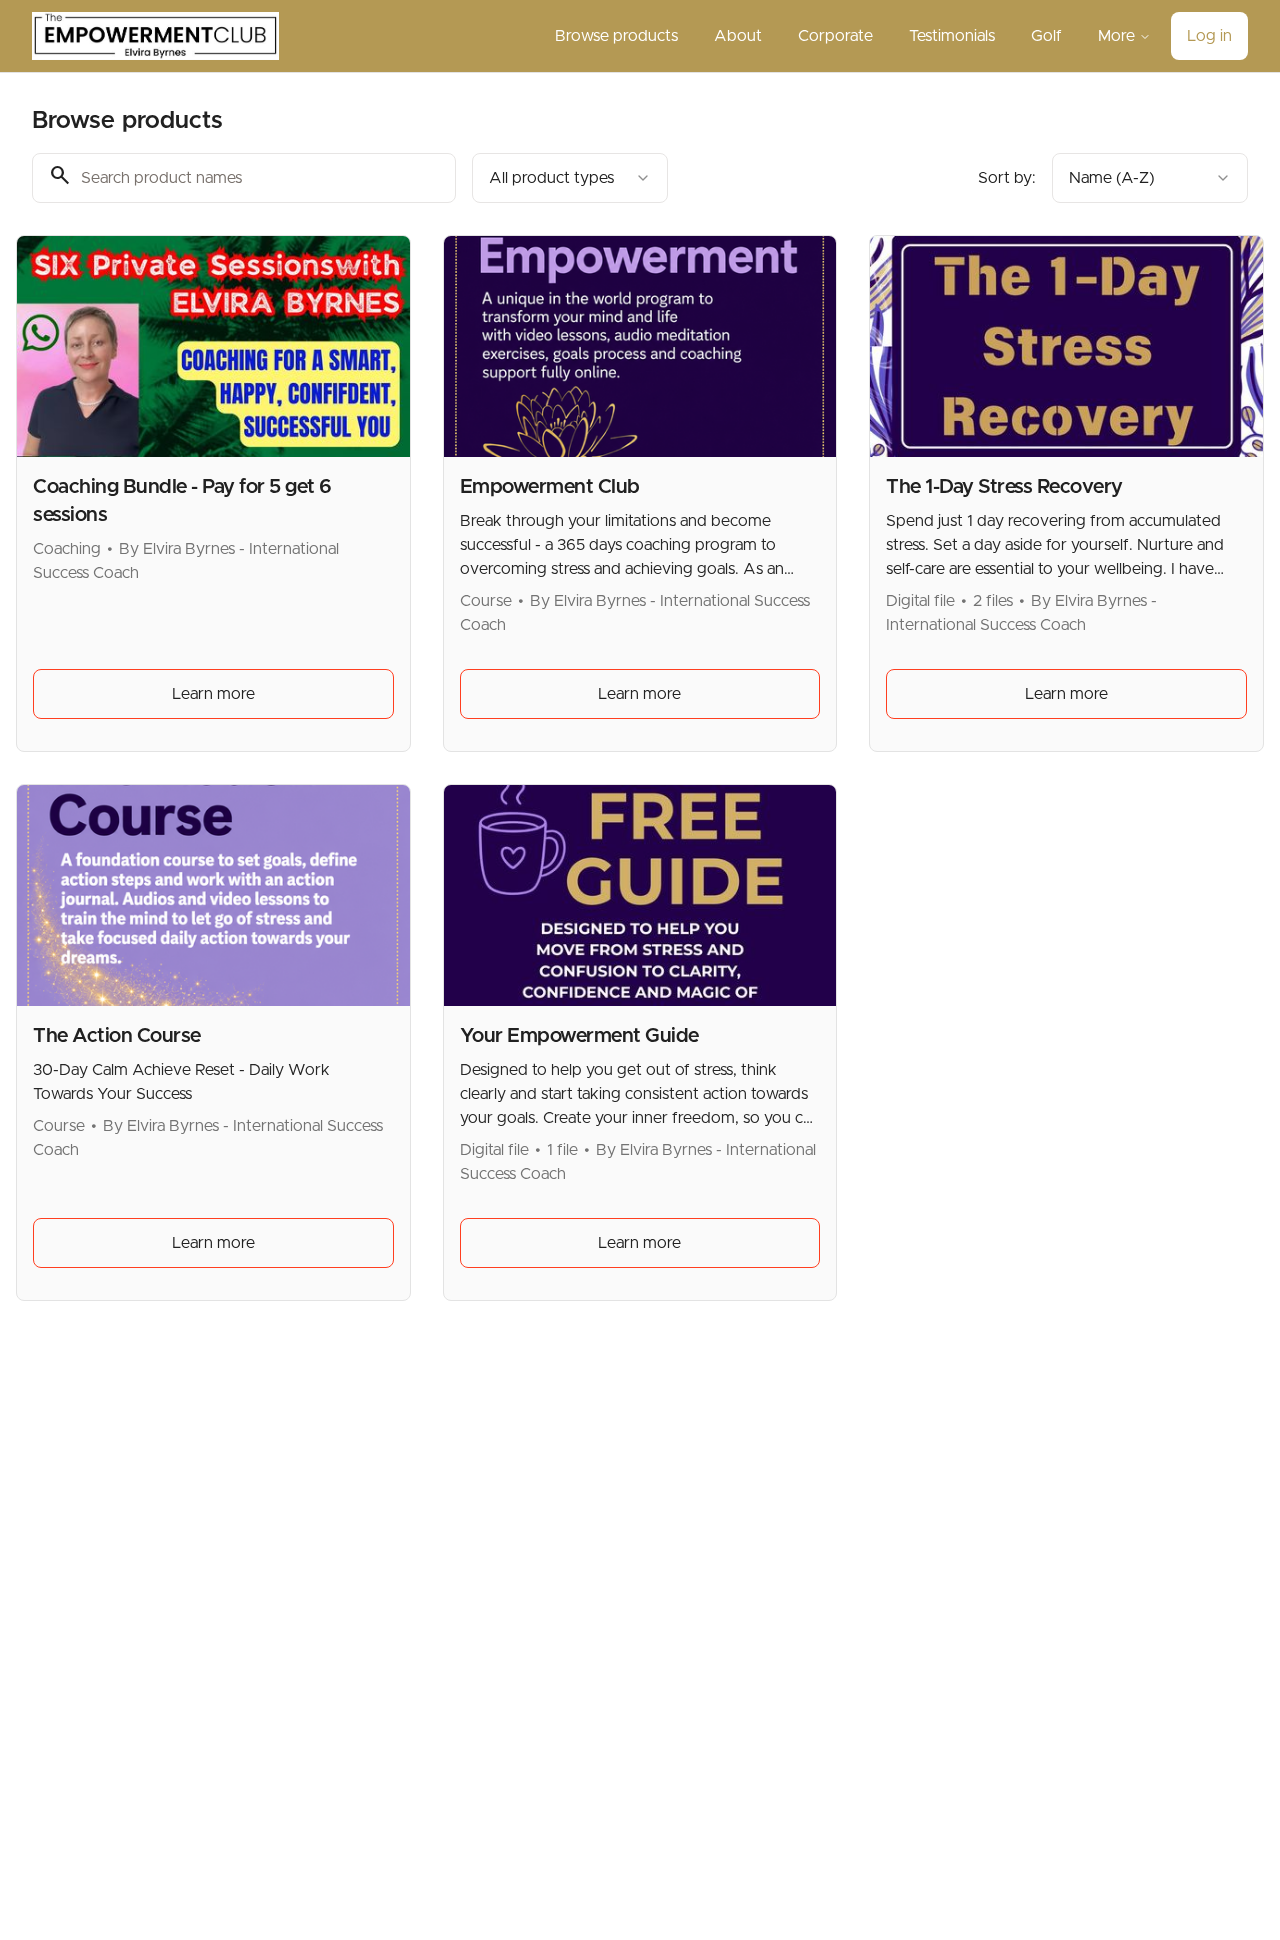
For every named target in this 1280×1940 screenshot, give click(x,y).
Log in (1209, 36)
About (738, 36)
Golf (1046, 36)
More (1116, 36)
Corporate (835, 36)
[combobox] (570, 178)
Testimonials (952, 36)
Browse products (616, 36)
